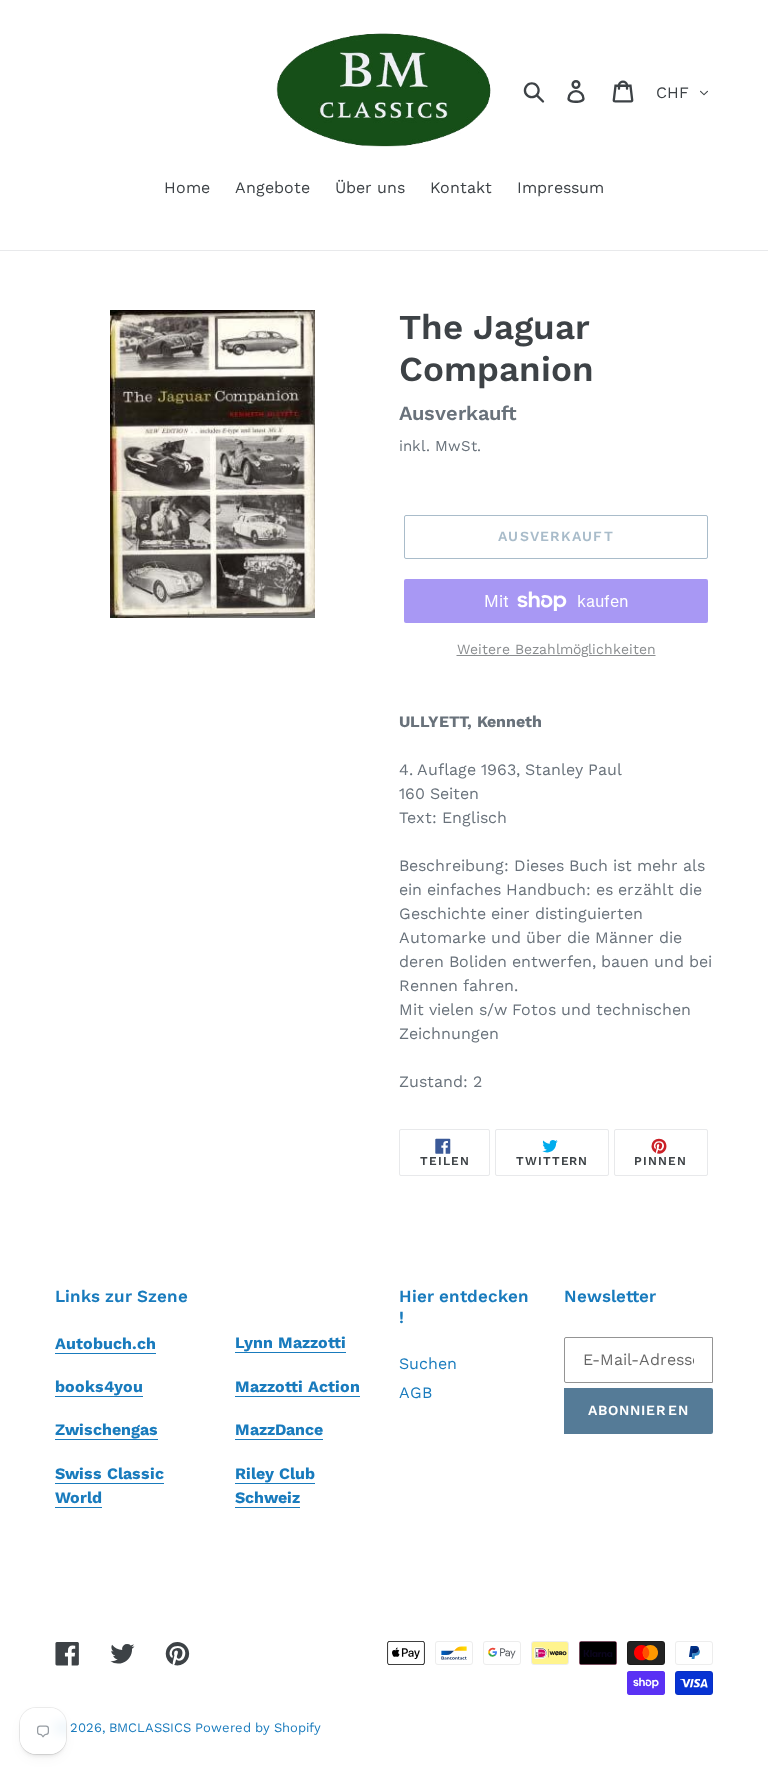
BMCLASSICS (152, 1727)
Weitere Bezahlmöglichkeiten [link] (556, 649)
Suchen (428, 1363)
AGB (415, 1392)
